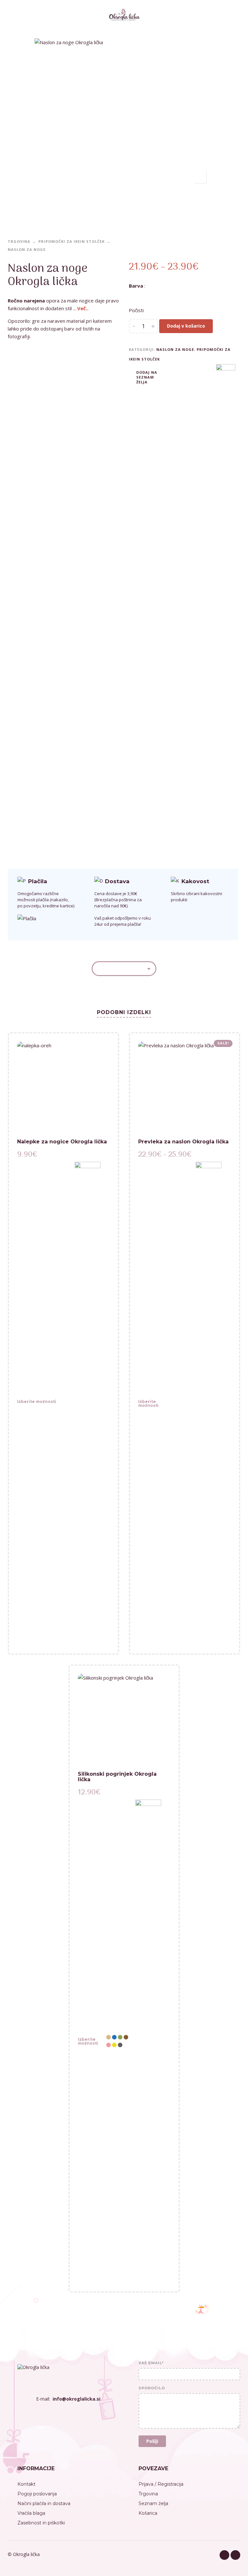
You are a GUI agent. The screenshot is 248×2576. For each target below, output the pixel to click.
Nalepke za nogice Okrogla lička (62, 1142)
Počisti (136, 310)
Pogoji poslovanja (37, 2494)
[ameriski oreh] (135, 297)
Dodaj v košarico (186, 326)
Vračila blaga (31, 2513)
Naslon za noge (27, 249)
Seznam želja (153, 2503)
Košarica (148, 2513)
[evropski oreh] (166, 297)
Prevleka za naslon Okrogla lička (183, 1142)
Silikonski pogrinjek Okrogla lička (117, 1777)
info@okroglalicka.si (77, 2399)
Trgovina (19, 241)
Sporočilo (152, 2388)
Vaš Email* (151, 2363)
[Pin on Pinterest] (192, 376)
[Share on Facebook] (172, 376)
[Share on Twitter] (182, 376)
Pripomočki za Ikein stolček (72, 241)
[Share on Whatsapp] (201, 376)
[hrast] (182, 297)
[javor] (197, 297)
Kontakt (26, 2484)
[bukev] (151, 297)
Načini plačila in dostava (44, 2503)
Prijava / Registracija (161, 2484)
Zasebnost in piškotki (41, 2523)
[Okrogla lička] (88, 1404)
